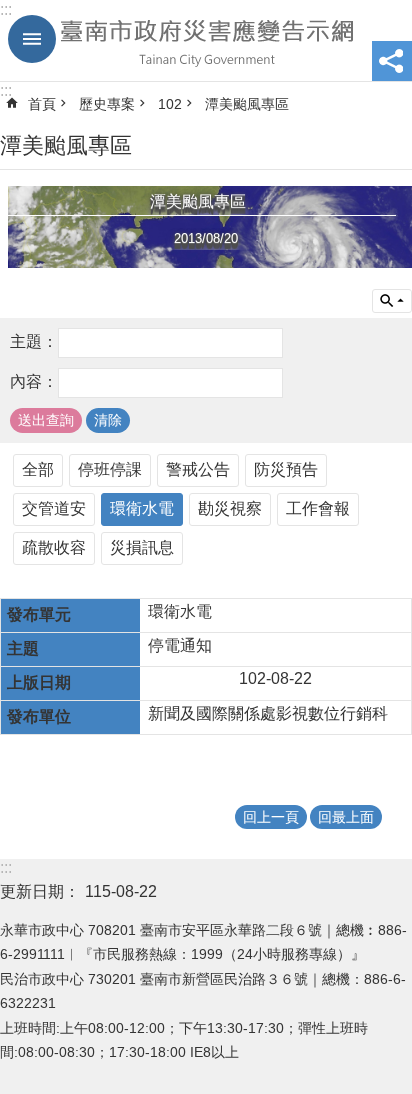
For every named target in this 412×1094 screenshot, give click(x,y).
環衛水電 (142, 508)
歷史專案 (107, 104)
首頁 (42, 104)
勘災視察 (230, 508)
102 (170, 104)
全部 (38, 469)
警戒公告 (198, 469)
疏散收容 (54, 547)
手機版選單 (32, 39)
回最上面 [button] (346, 817)
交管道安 (54, 508)
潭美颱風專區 (247, 104)
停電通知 (180, 645)
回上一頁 (271, 817)
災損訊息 (142, 547)
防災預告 (286, 469)
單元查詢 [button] (392, 301)
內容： (34, 382)
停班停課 (110, 469)
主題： (34, 342)
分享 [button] (392, 61)
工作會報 (318, 508)
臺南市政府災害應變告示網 (206, 41)
